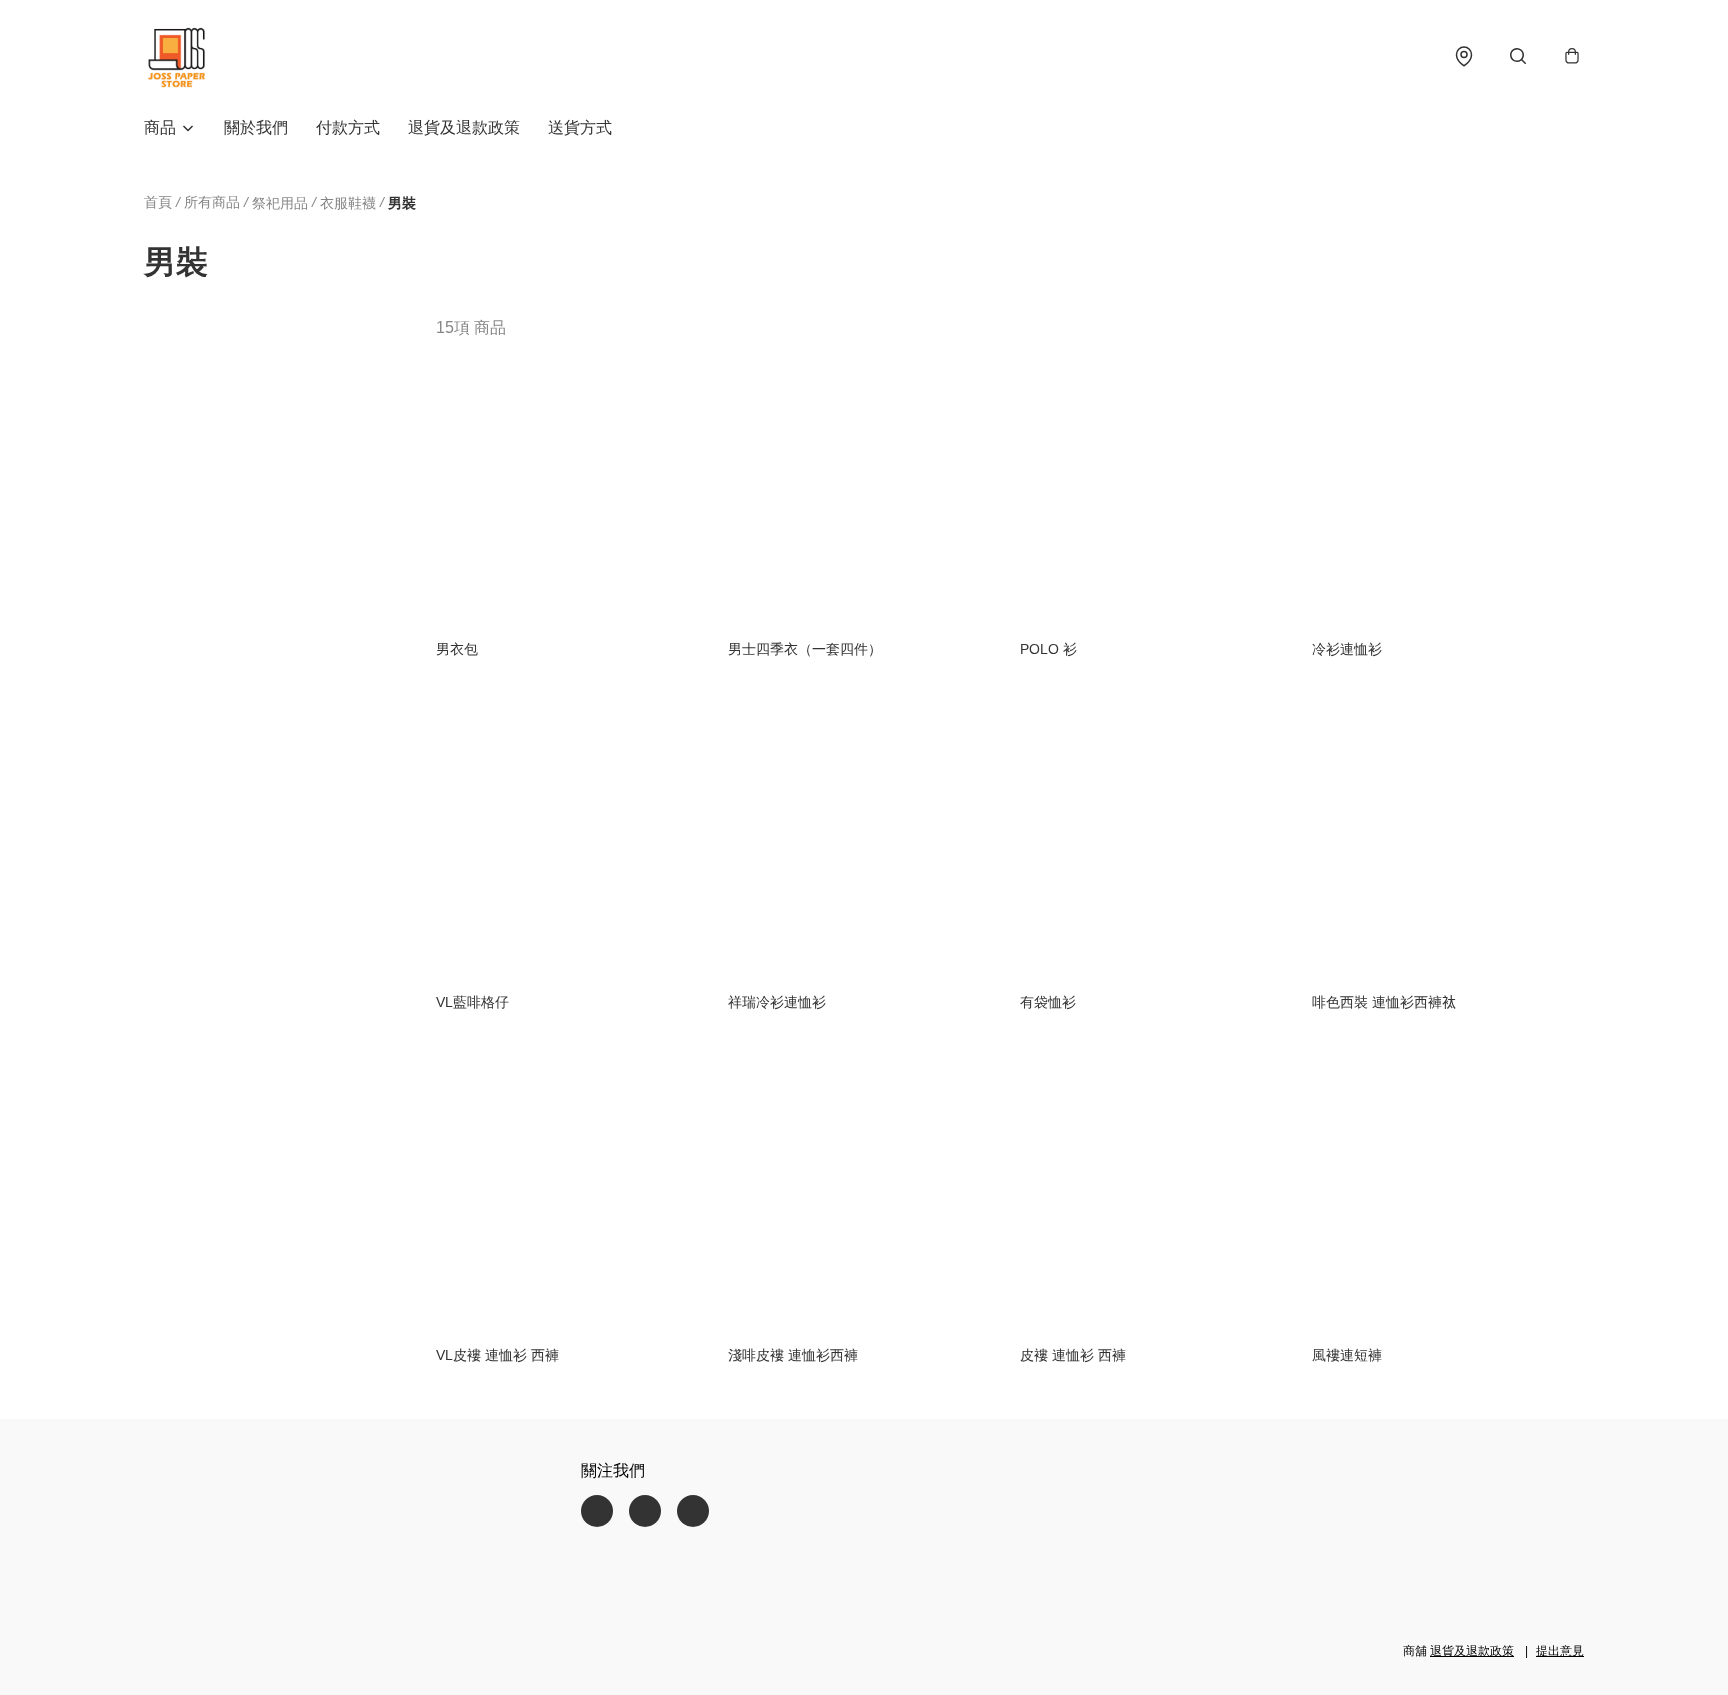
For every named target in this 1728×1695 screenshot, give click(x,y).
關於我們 (256, 127)
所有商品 (212, 202)
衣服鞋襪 (348, 203)
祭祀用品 (280, 203)
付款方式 (348, 127)
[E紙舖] (176, 56)
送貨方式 (580, 127)
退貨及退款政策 (464, 127)
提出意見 (1560, 1651)
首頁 (158, 202)
